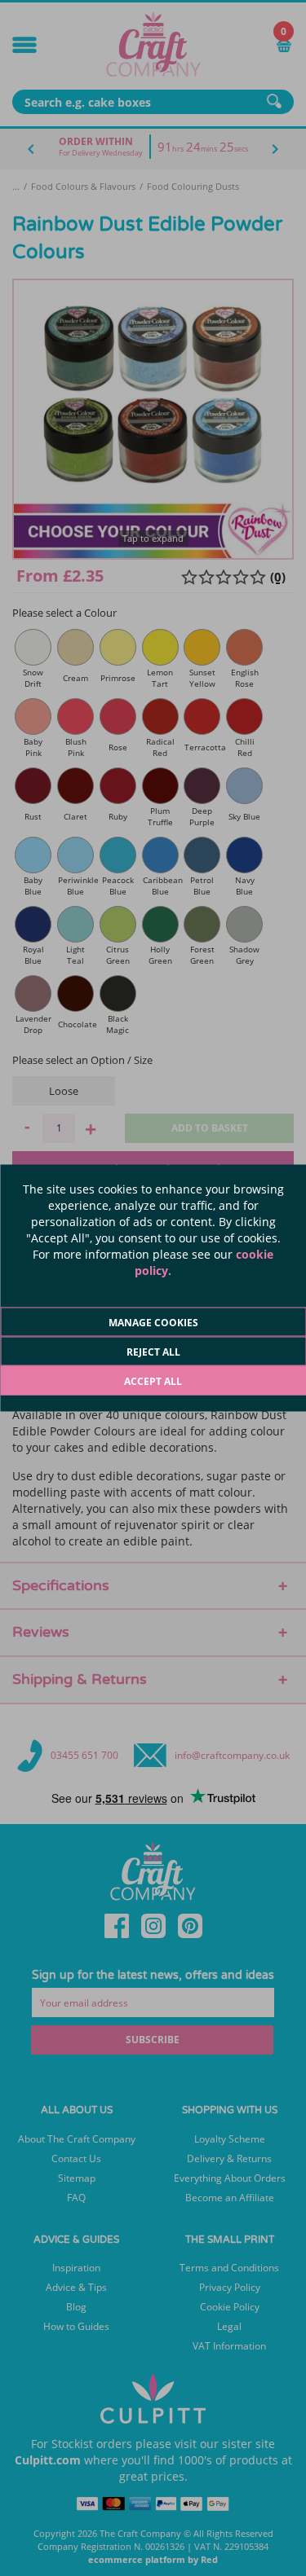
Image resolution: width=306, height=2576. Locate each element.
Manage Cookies (153, 1323)
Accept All (153, 1381)
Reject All (153, 1352)
